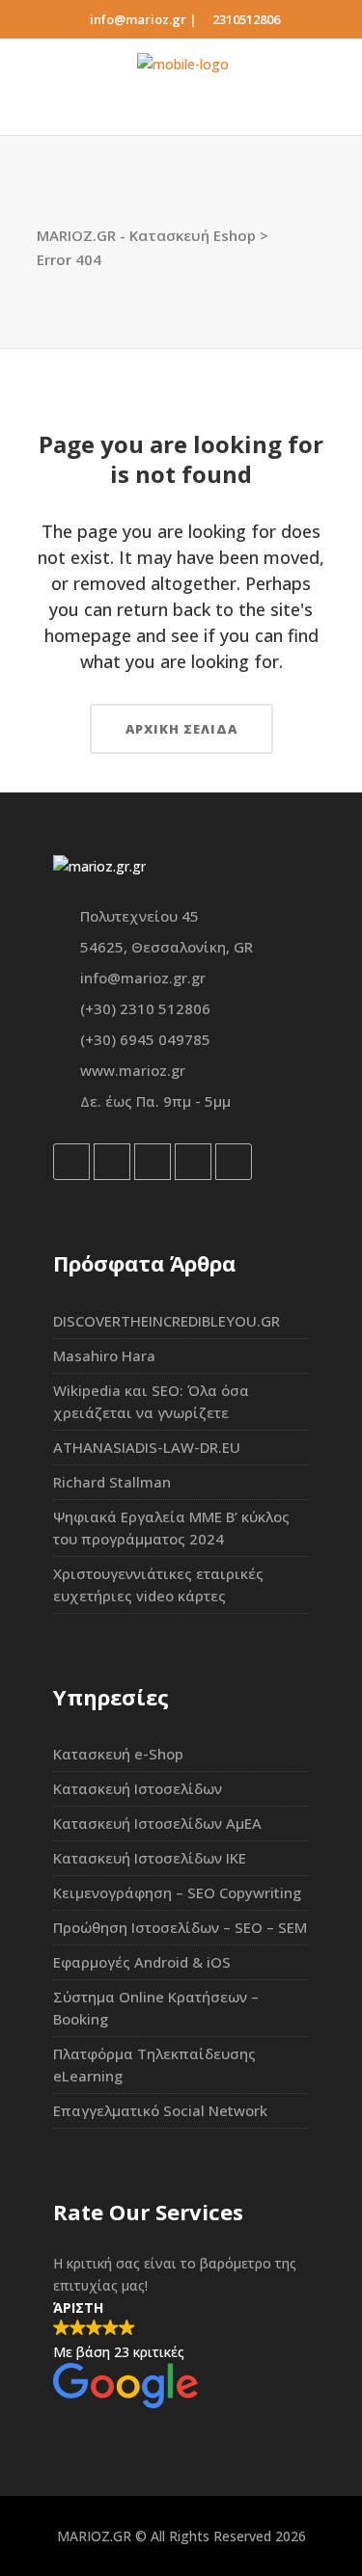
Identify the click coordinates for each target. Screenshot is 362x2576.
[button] (181, 2355)
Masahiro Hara (104, 1355)
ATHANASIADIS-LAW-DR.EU (147, 1447)
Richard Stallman (112, 1482)
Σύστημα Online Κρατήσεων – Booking (156, 2008)
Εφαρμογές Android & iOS (142, 1962)
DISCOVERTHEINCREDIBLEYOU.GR (167, 1321)
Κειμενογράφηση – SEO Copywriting (177, 1892)
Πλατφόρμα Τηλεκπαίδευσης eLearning (154, 2065)
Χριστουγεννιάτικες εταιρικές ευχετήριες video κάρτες (158, 1584)
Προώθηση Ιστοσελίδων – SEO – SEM (180, 1927)
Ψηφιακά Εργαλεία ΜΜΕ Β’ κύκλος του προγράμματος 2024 (171, 1528)
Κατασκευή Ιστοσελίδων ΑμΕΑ (157, 1823)
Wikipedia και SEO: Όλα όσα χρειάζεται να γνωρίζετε (151, 1401)
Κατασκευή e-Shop (118, 1754)
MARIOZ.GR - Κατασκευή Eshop (146, 235)
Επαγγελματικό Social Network (160, 2110)
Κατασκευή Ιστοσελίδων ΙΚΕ (150, 1858)
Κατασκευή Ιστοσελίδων (138, 1788)
